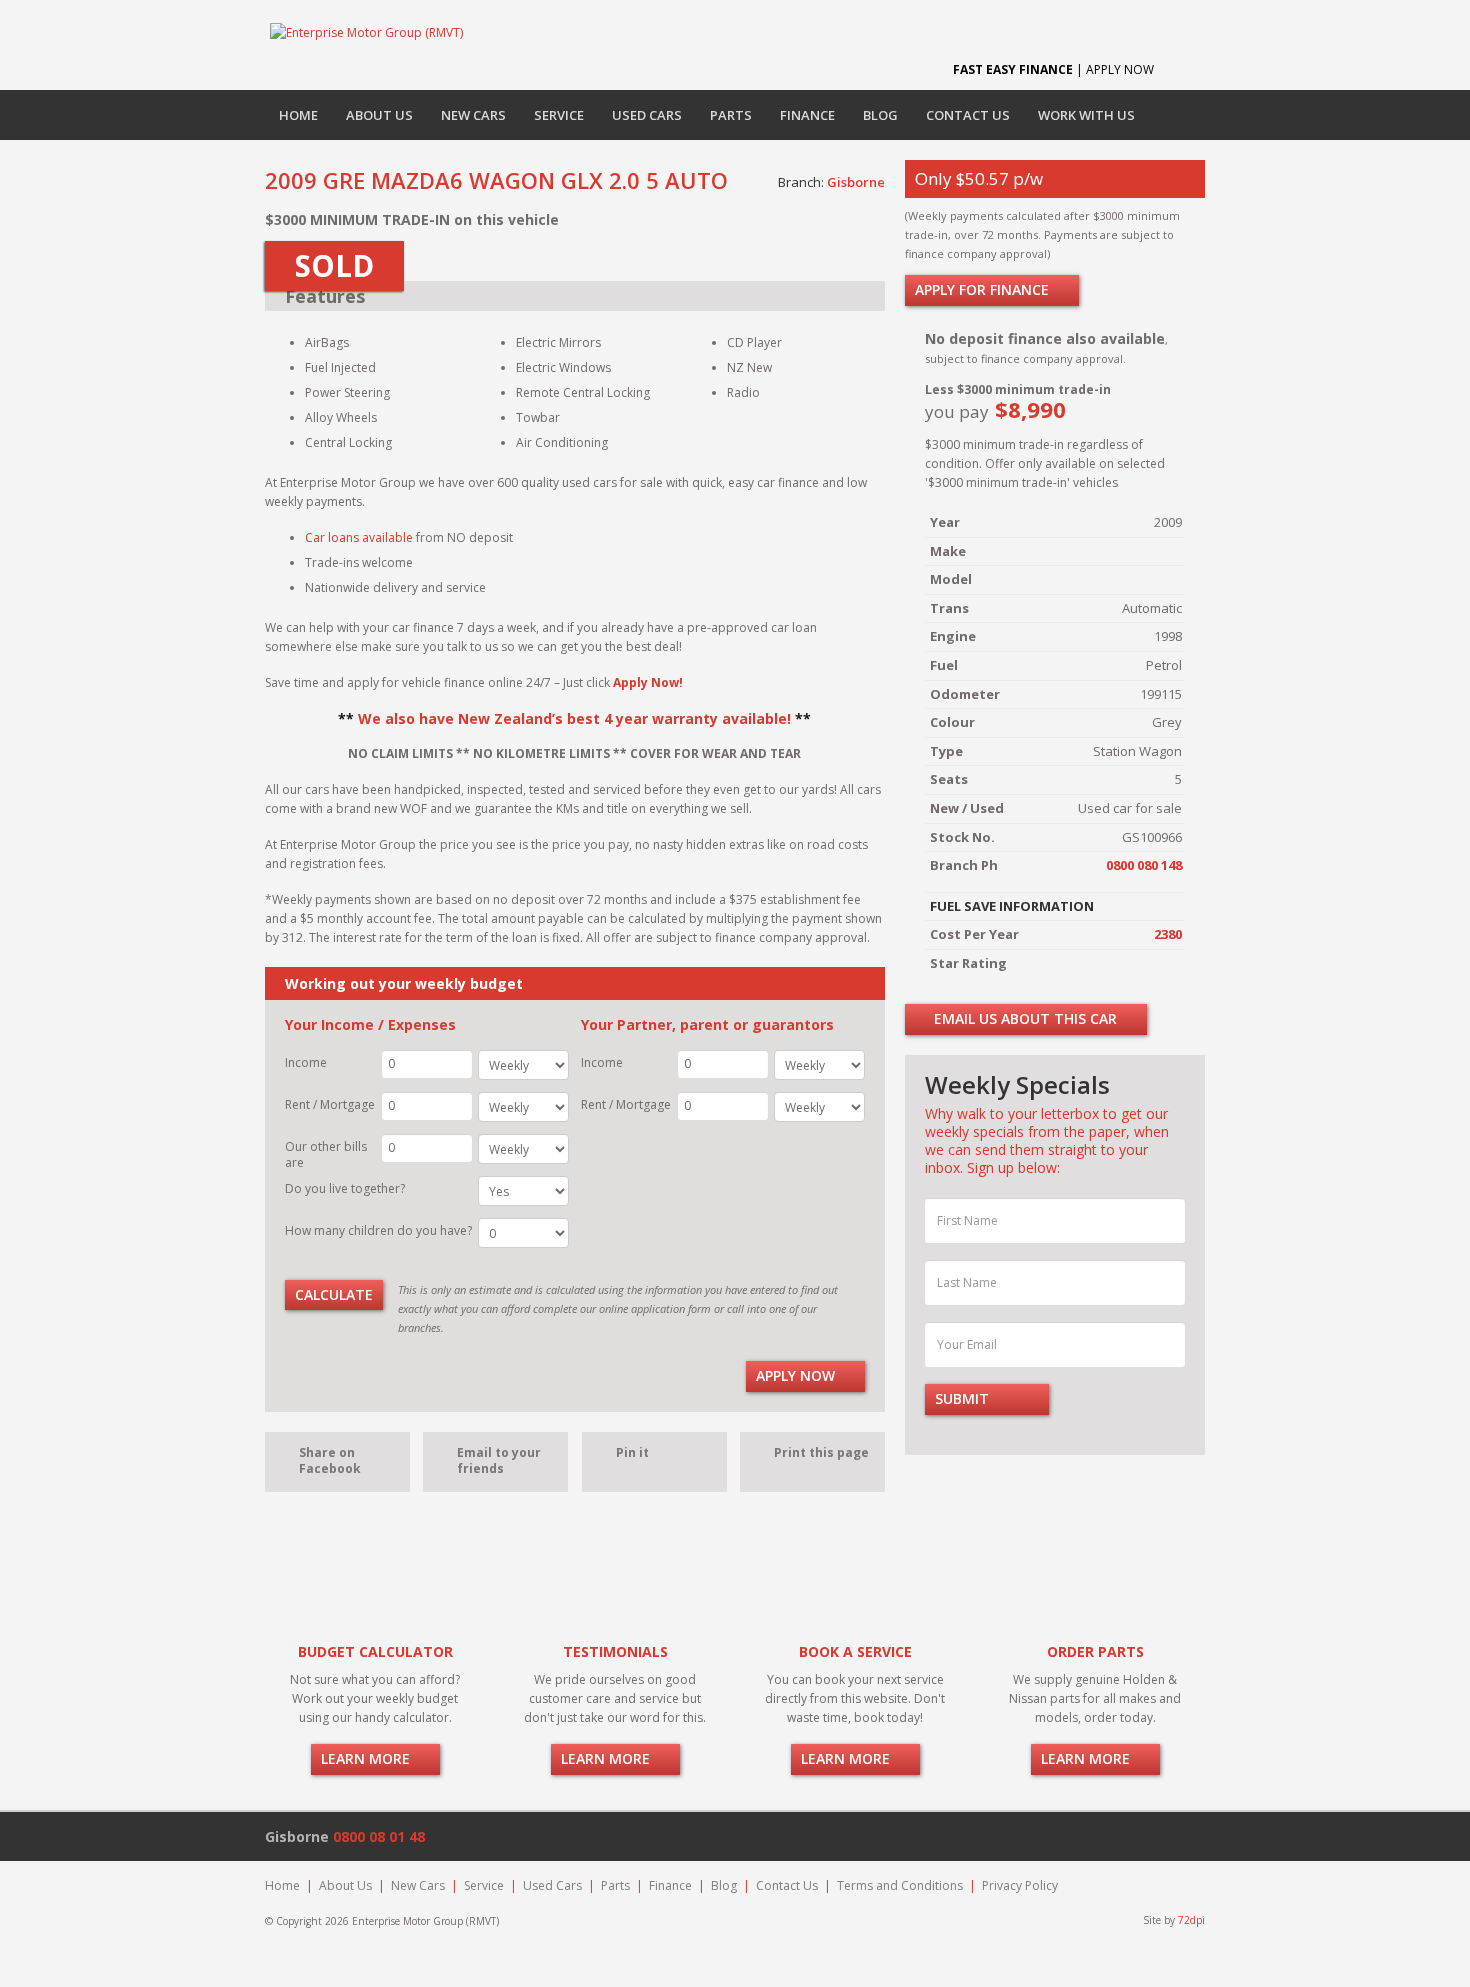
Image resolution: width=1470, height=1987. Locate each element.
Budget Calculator (375, 1651)
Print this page (821, 1452)
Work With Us (1086, 115)
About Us (379, 115)
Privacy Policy (1020, 1885)
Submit (964, 1398)
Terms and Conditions (900, 1885)
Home (298, 115)
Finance (807, 115)
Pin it (632, 1452)
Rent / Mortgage (330, 1104)
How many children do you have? (378, 1230)
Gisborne (856, 182)
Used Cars (647, 115)
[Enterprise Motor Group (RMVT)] (366, 32)
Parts (731, 115)
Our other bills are (326, 1154)
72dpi (1191, 1920)
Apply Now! (648, 682)
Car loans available (359, 537)
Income (306, 1062)
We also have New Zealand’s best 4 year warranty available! (574, 718)
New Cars (473, 115)
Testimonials (615, 1651)
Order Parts (1095, 1651)
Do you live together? (345, 1188)
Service (559, 115)
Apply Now (797, 1375)
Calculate (334, 1294)
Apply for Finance (984, 289)
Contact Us (968, 115)
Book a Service (855, 1651)
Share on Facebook (330, 1460)
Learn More (367, 1758)
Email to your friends (499, 1460)
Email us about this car (1023, 1018)
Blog (880, 115)
